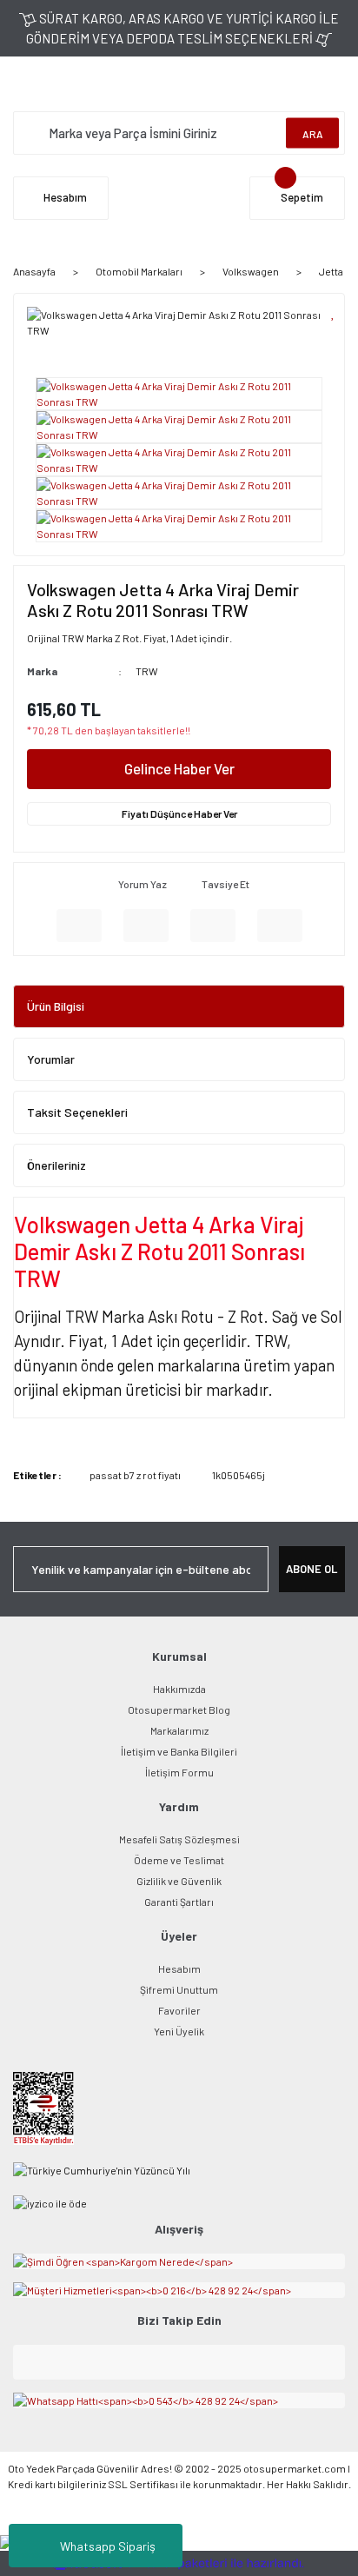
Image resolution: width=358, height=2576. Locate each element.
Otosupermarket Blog (179, 1710)
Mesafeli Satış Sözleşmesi (179, 1839)
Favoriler (179, 2010)
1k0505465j (239, 1475)
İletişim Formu (179, 1772)
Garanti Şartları (179, 1902)
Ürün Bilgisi (56, 1006)
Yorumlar (51, 1059)
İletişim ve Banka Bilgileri (179, 1751)
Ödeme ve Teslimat (179, 1860)
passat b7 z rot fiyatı (135, 1475)
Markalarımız (179, 1730)
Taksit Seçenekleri (77, 1112)
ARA (313, 133)
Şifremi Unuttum (179, 1989)
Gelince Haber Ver (179, 768)
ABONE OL (312, 1569)
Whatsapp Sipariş (108, 2546)
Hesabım (179, 1969)
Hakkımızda (179, 1689)
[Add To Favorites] (333, 312)
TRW (147, 671)
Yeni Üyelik (179, 2031)
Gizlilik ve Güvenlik (179, 1881)
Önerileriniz (56, 1165)
